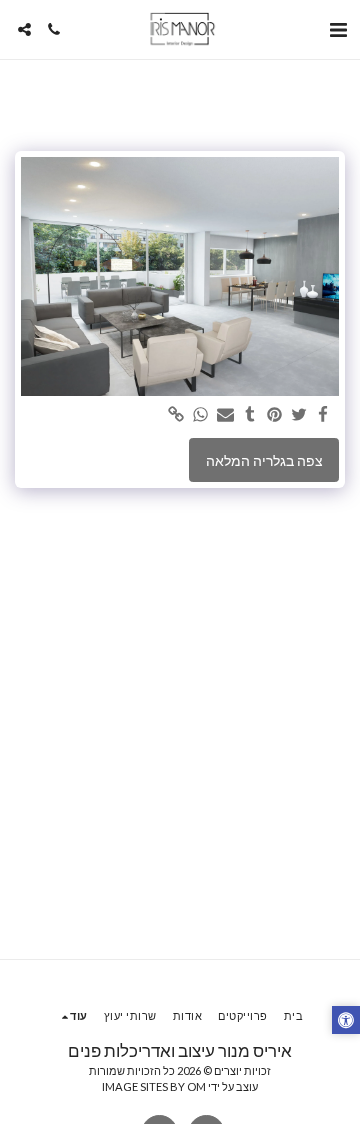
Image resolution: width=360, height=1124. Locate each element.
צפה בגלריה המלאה (264, 460)
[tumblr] (250, 415)
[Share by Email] (226, 415)
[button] (338, 29)
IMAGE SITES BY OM (154, 1086)
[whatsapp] (201, 415)
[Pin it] (275, 415)
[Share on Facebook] (324, 415)
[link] (177, 415)
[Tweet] (299, 415)
